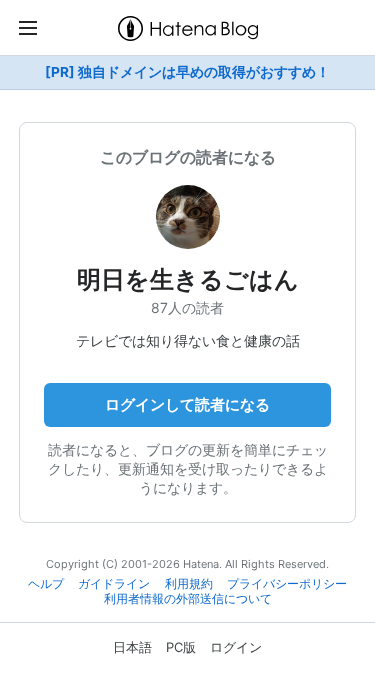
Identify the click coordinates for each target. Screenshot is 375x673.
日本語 (132, 647)
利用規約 (189, 584)
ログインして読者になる (187, 404)
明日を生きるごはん (188, 279)
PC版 (181, 647)
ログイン (236, 647)
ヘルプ (46, 584)
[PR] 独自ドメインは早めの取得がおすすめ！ (187, 72)
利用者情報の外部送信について (188, 599)
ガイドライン (114, 584)
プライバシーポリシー (287, 584)
